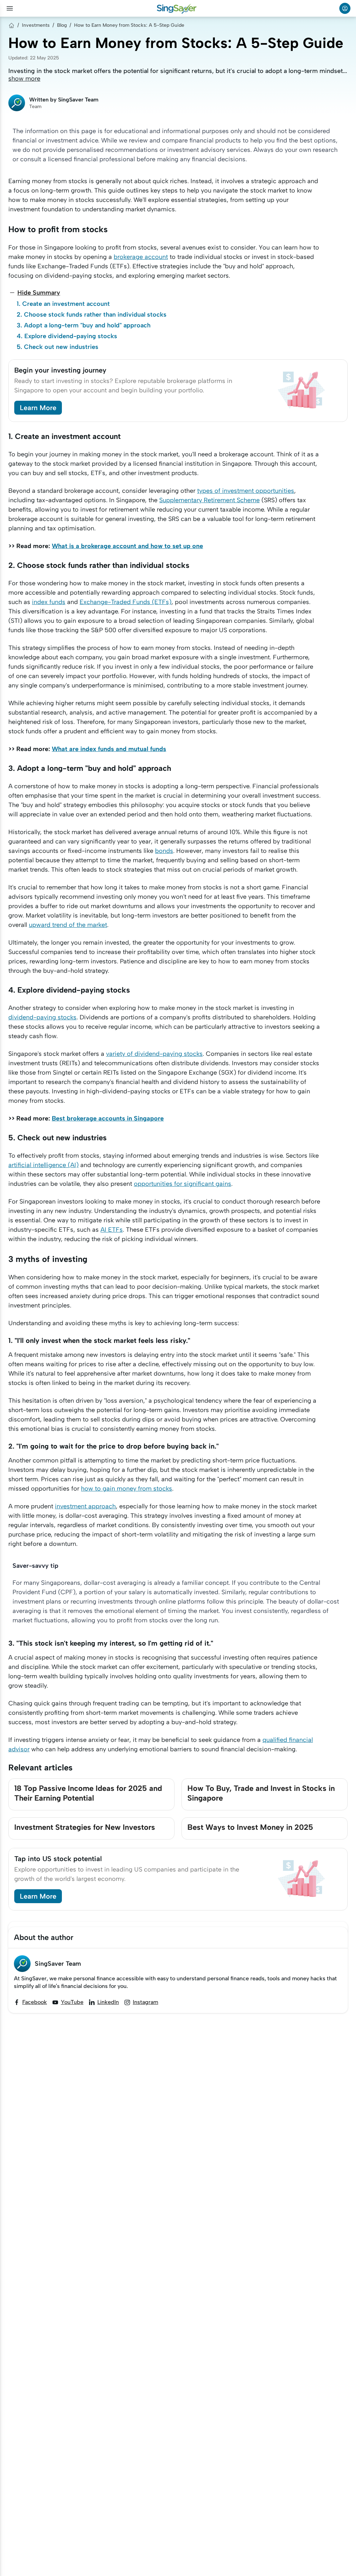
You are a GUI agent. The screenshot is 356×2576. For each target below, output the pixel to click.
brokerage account (141, 257)
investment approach (85, 1506)
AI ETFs (112, 1230)
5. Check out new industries (58, 347)
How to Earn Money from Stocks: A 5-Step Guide (129, 25)
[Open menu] (10, 8)
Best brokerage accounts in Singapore (108, 1118)
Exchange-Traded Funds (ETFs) (126, 602)
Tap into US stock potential (58, 1859)
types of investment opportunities (246, 491)
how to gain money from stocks (127, 1489)
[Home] (11, 25)
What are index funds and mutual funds (109, 749)
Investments (36, 25)
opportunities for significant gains (183, 1184)
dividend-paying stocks (42, 1017)
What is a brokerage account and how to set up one (127, 546)
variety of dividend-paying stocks (154, 1054)
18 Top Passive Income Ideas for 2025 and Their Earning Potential (88, 1793)
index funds (49, 602)
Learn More (38, 408)
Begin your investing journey (60, 370)
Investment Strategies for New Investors (85, 1827)
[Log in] (345, 8)
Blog (62, 25)
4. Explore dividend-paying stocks (67, 336)
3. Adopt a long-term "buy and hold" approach (84, 325)
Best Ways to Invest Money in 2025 (250, 1827)
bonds (164, 851)
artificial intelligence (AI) (43, 1165)
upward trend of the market (68, 925)
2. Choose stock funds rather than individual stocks (92, 315)
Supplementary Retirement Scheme (209, 500)
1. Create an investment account (63, 304)
